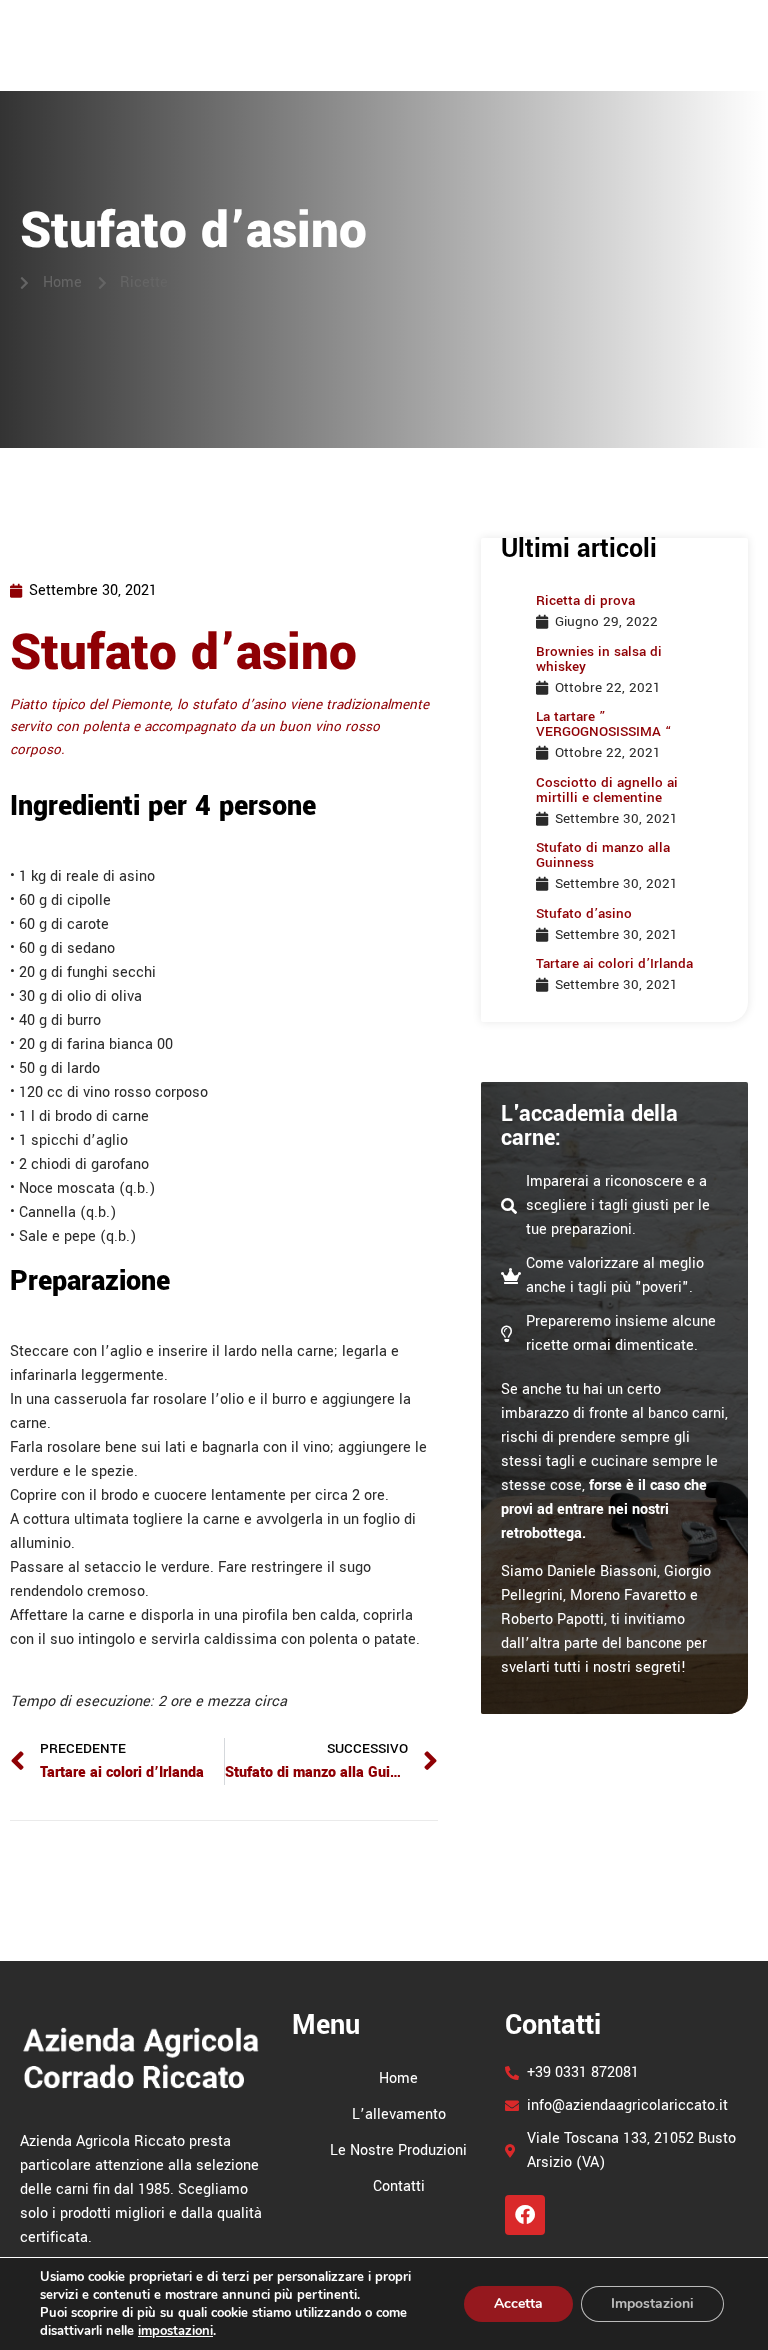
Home (296, 34)
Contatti (703, 34)
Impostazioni (652, 2303)
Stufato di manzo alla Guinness (603, 855)
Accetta (518, 2303)
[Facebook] (525, 2215)
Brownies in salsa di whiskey (599, 659)
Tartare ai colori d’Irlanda (614, 963)
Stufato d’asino (584, 913)
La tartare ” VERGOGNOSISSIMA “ (604, 724)
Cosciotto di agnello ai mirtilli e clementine (607, 790)
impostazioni (175, 2331)
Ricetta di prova (585, 600)
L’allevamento (399, 34)
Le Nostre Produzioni (563, 34)
